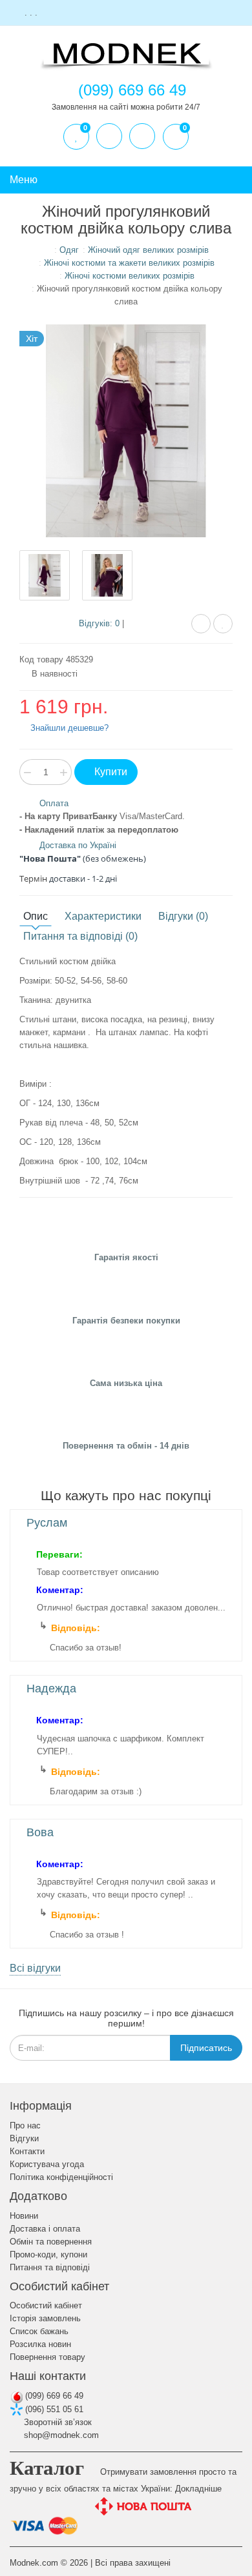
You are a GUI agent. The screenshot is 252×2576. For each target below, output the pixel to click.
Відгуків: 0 (99, 623)
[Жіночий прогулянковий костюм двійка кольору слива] (45, 575)
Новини (24, 2216)
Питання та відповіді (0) (80, 936)
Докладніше (198, 2489)
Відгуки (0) (183, 916)
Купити (110, 772)
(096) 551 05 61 (53, 2409)
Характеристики (103, 916)
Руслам (47, 1523)
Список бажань (39, 2331)
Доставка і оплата (45, 2229)
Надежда (51, 1689)
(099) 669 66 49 (53, 2396)
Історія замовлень (45, 2318)
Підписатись (206, 2048)
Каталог (47, 2468)
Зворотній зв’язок (57, 2422)
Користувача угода (47, 2164)
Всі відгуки (35, 1968)
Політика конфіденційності (61, 2177)
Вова (40, 1832)
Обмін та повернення (51, 2242)
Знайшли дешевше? (68, 728)
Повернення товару (47, 2357)
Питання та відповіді (50, 2267)
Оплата (54, 803)
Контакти (27, 2151)
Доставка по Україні (78, 845)
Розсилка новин (40, 2344)
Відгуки (24, 2138)
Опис (36, 916)
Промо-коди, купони (48, 2254)
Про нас (25, 2125)
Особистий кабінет (46, 2305)
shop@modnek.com (60, 2435)
